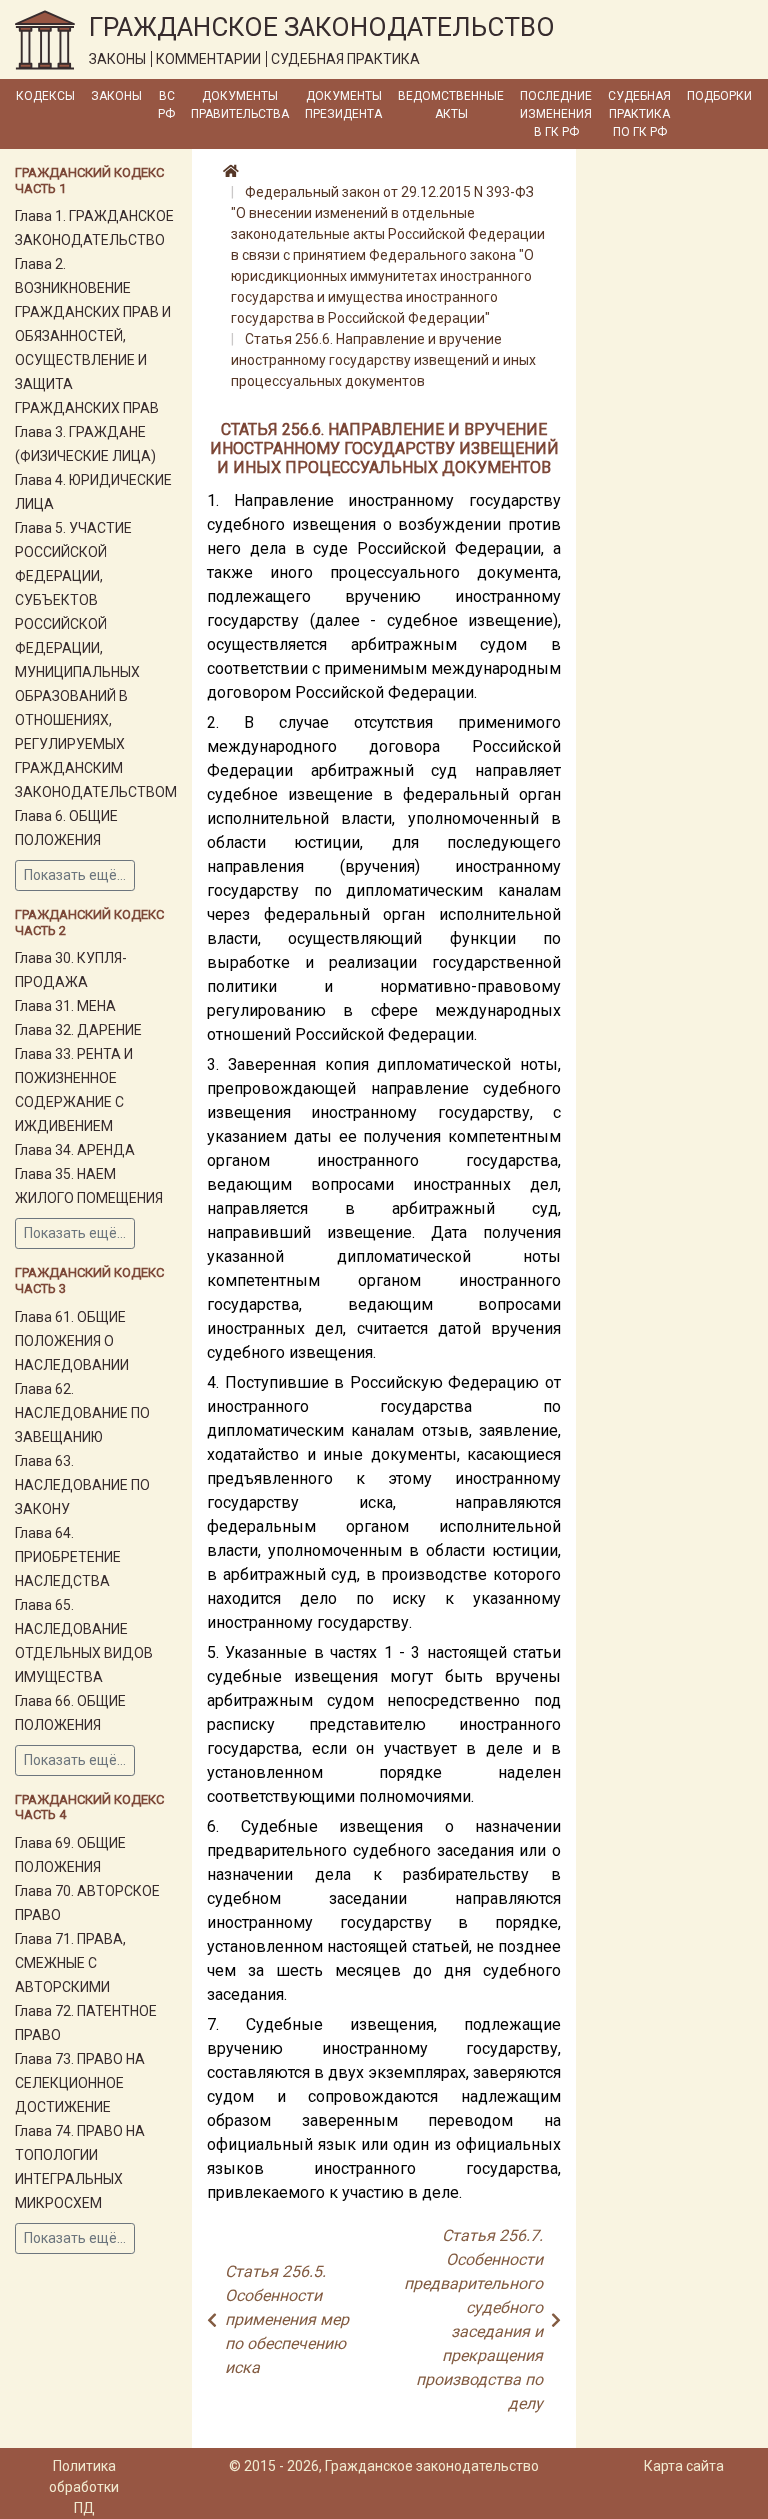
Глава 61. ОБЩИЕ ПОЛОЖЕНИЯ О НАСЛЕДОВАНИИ (72, 1341)
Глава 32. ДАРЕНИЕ (78, 1030)
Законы (116, 96)
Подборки (719, 96)
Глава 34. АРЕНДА (75, 1150)
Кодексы (45, 96)
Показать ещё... (75, 875)
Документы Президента (343, 105)
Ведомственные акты (451, 105)
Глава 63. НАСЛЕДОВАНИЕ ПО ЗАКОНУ (82, 1485)
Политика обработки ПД (84, 2487)
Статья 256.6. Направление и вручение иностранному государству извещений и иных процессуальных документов (383, 360)
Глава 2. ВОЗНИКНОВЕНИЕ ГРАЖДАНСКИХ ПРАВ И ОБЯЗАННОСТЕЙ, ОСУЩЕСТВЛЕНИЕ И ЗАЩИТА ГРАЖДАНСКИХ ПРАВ (93, 336)
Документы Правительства (240, 105)
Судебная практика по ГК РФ (639, 114)
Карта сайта (684, 2466)
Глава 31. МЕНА (65, 1006)
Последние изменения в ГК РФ (556, 114)
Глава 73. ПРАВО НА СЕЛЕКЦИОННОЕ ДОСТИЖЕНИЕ (80, 2083)
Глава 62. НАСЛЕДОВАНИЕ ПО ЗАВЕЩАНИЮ (82, 1413)
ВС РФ (166, 105)
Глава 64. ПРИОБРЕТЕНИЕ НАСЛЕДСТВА (68, 1557)
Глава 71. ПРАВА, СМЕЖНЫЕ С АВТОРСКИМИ (70, 1963)
